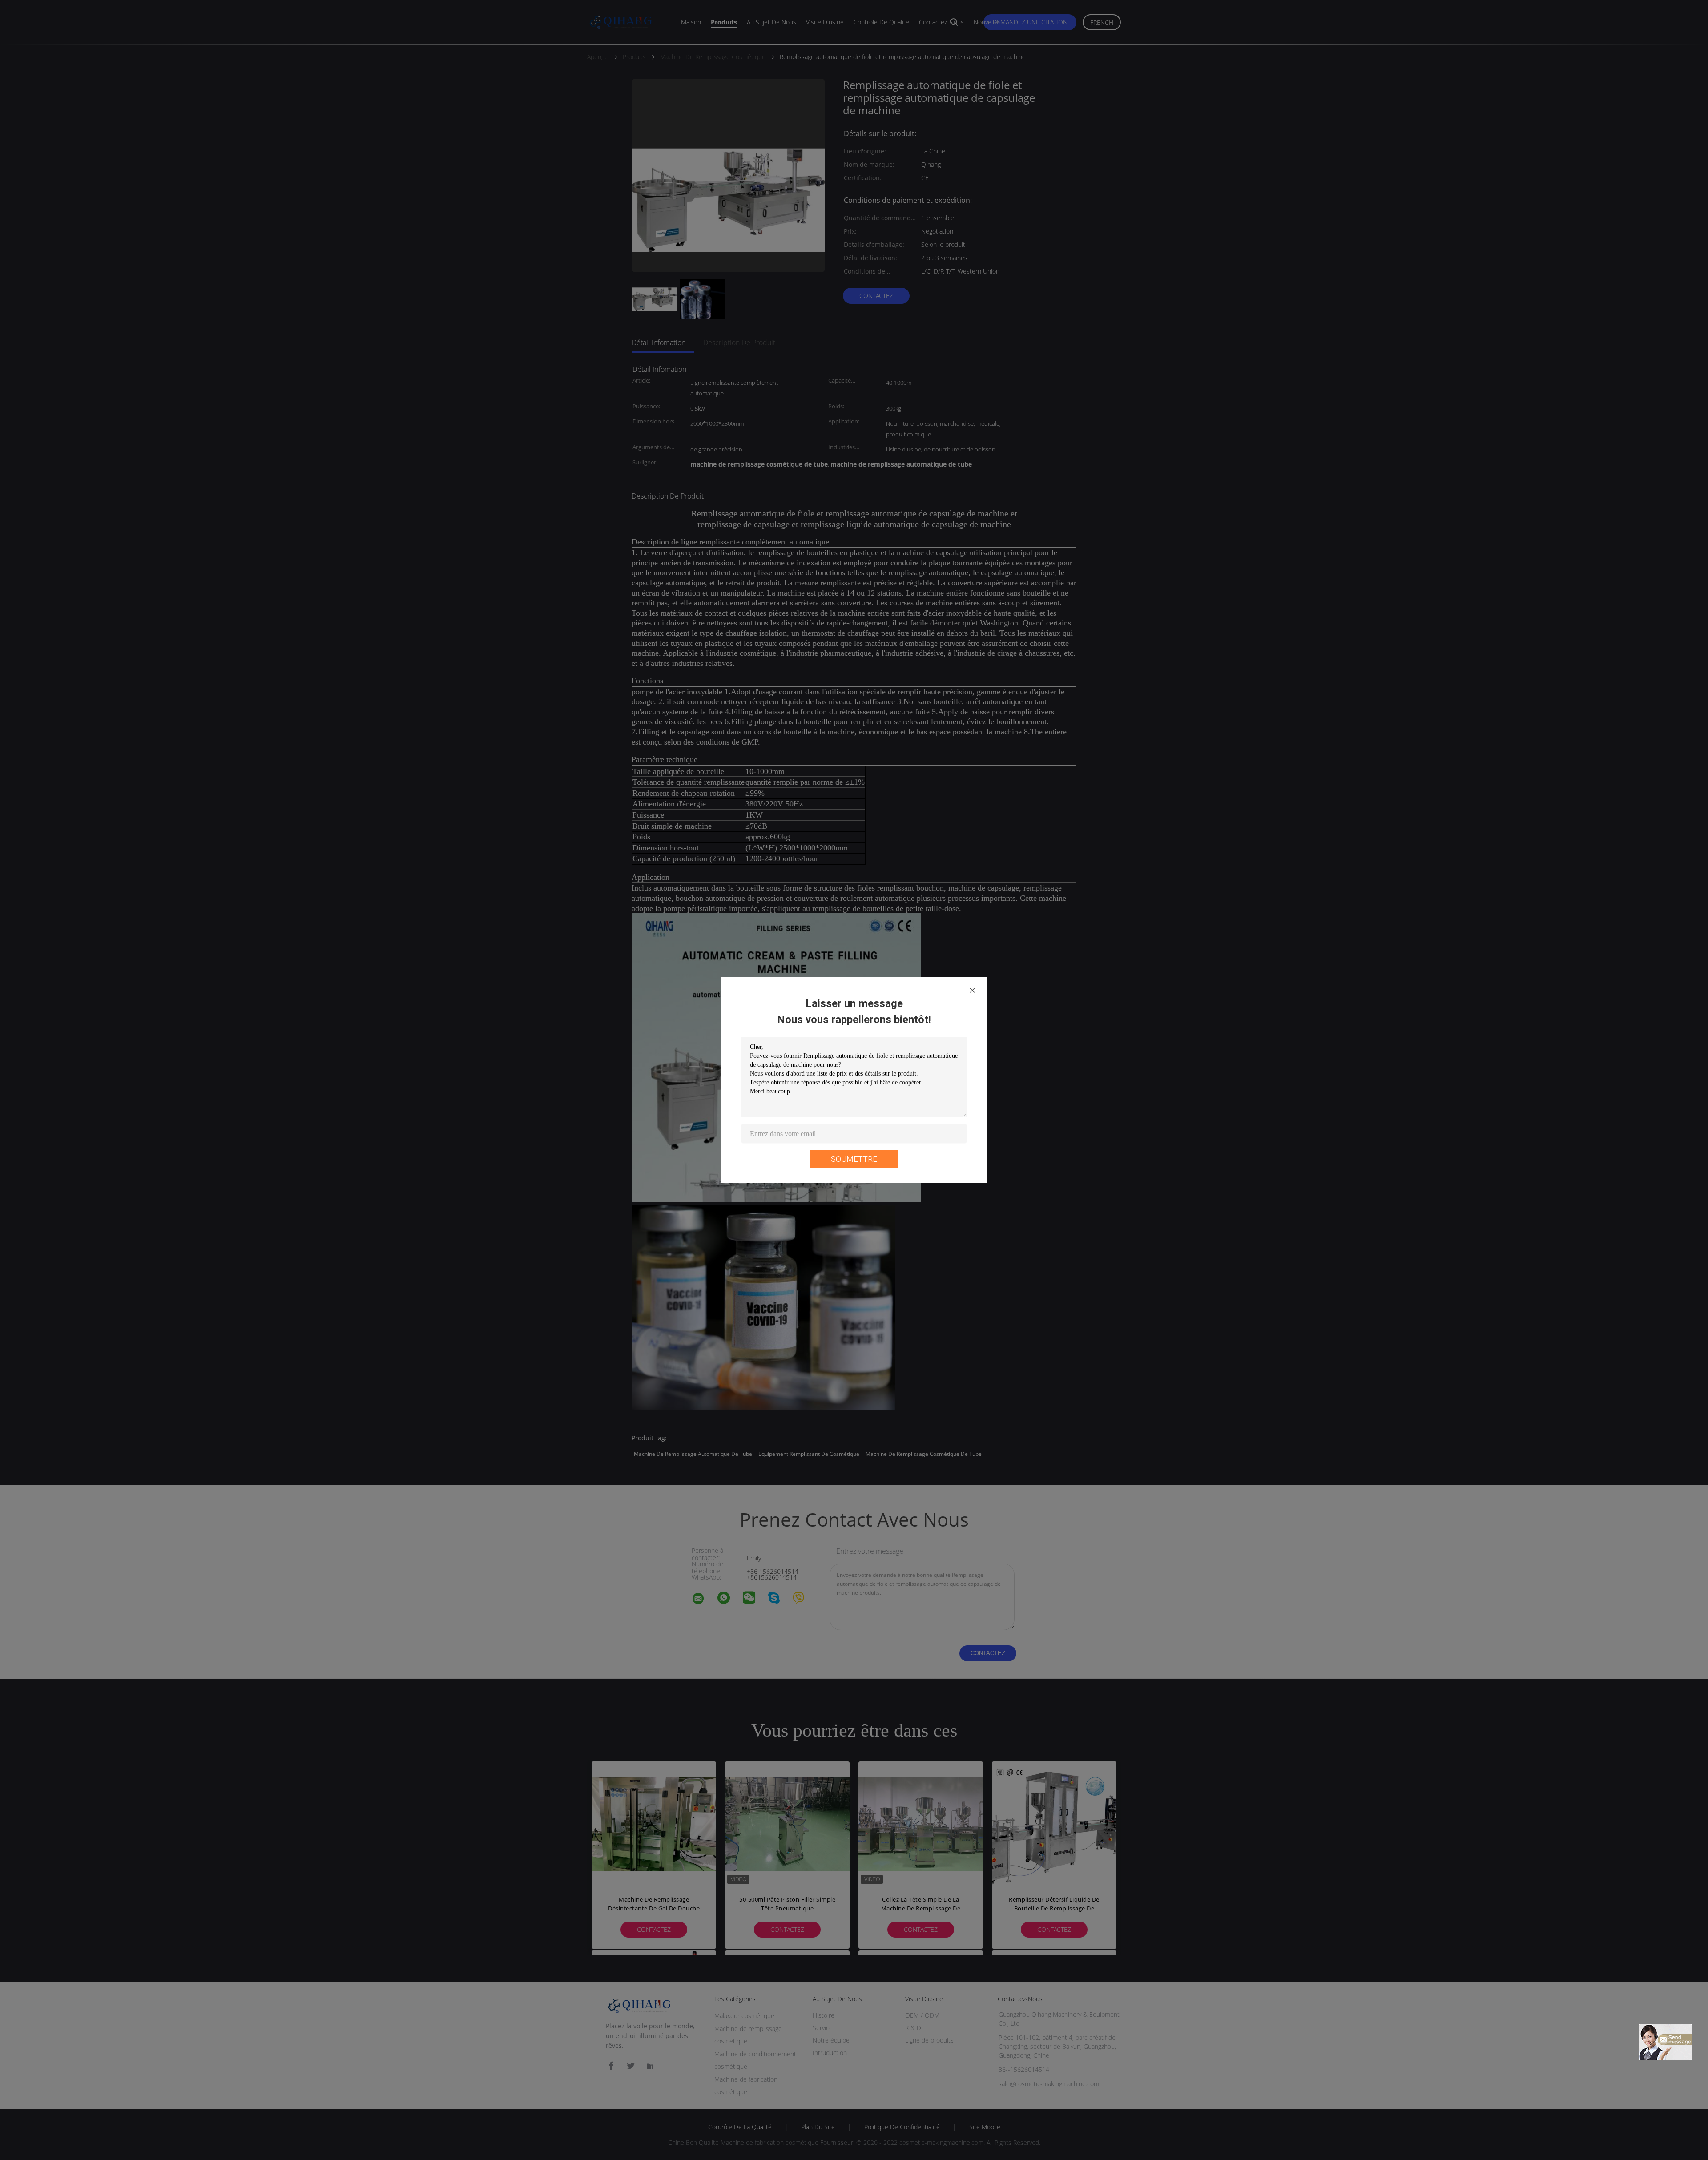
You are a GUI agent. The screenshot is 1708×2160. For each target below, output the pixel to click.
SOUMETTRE (854, 1159)
